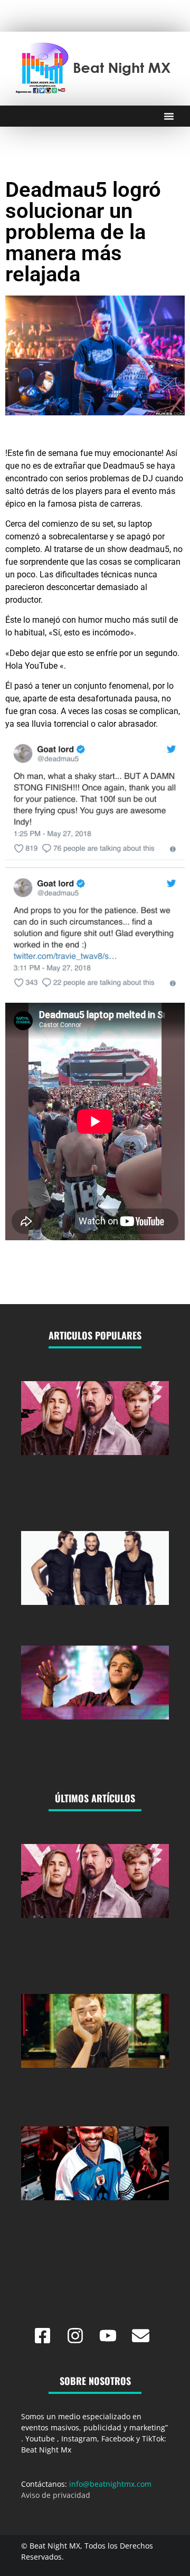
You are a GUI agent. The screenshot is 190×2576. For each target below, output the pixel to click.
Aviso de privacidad (56, 2495)
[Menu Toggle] (169, 116)
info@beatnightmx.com (110, 2484)
